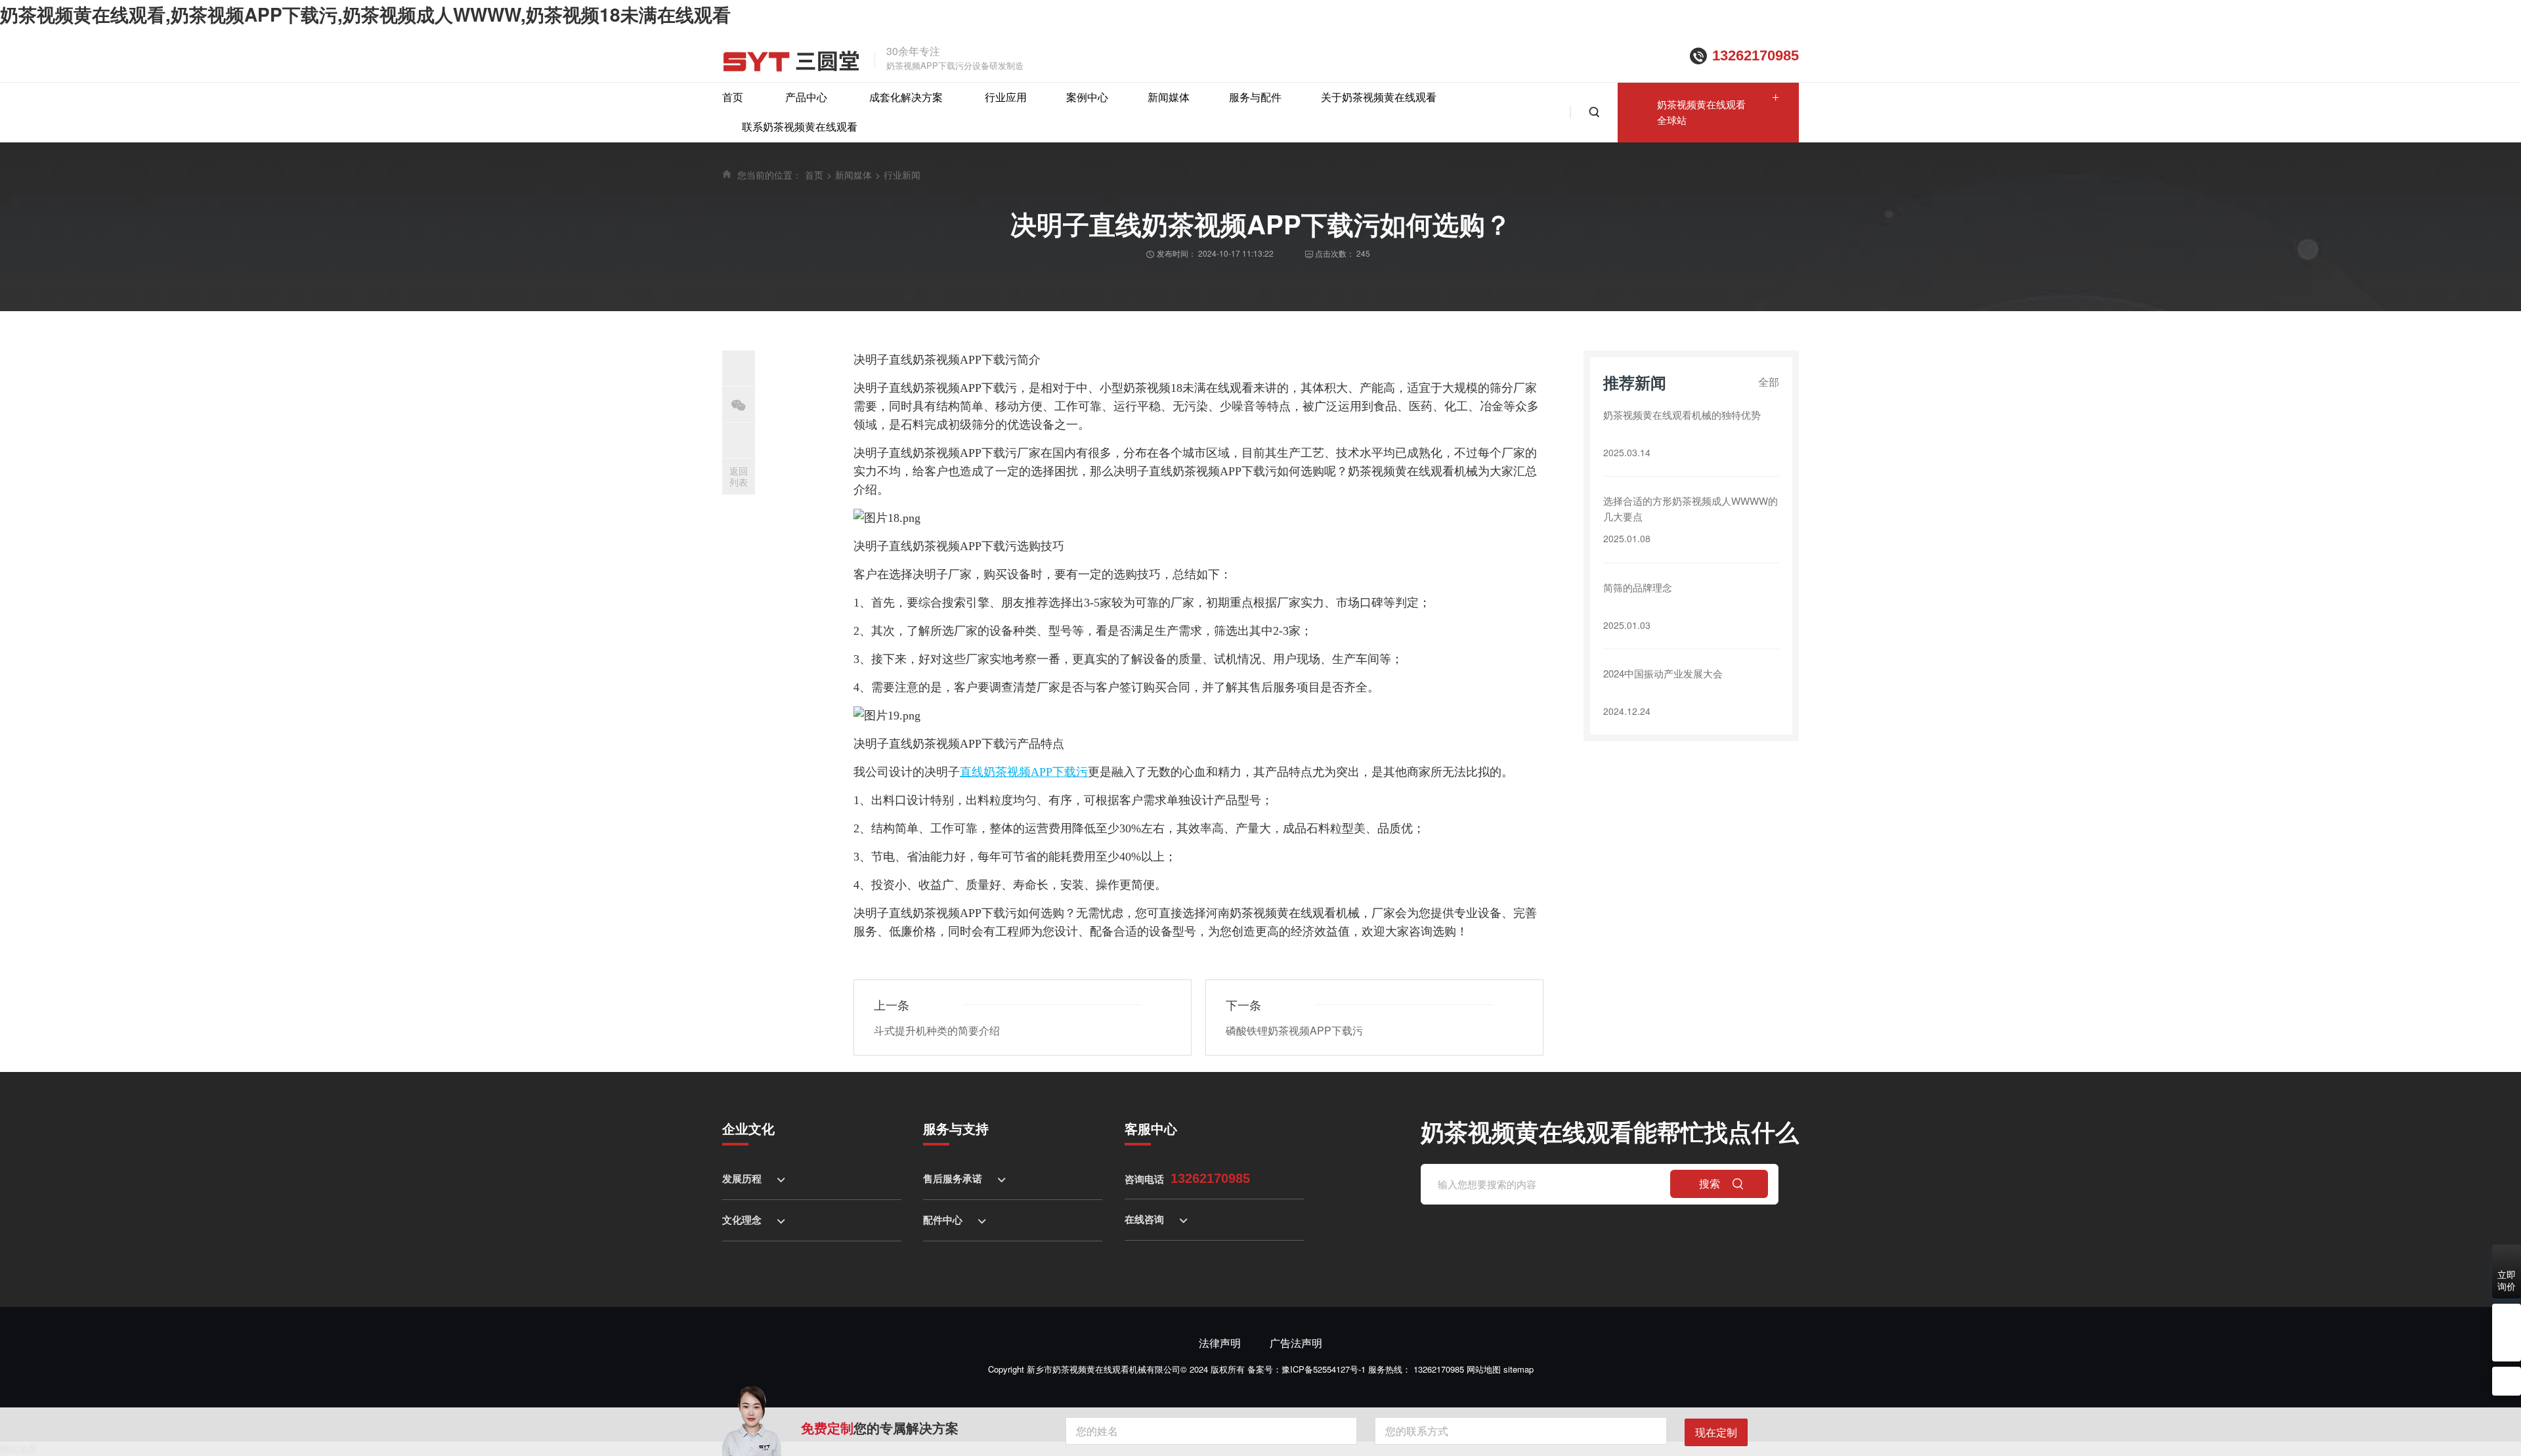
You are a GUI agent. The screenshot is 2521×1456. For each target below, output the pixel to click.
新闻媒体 (1169, 97)
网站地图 (1484, 1369)
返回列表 (739, 476)
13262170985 (1756, 55)
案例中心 (1087, 97)
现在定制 (1716, 1432)
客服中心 (1151, 1128)
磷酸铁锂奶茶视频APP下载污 (1294, 1030)
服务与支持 (956, 1128)
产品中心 (806, 97)
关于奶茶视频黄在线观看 (1379, 97)
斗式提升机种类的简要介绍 (937, 1030)
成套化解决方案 (906, 97)
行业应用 (1006, 97)
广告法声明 (1296, 1343)
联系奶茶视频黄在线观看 (800, 126)
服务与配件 (1255, 97)
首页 (733, 97)
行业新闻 (902, 175)
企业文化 (748, 1128)
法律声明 (1220, 1343)
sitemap (1519, 1369)
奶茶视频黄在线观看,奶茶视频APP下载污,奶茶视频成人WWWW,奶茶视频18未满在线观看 (365, 14)
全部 (1769, 382)
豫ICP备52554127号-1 (1324, 1369)
